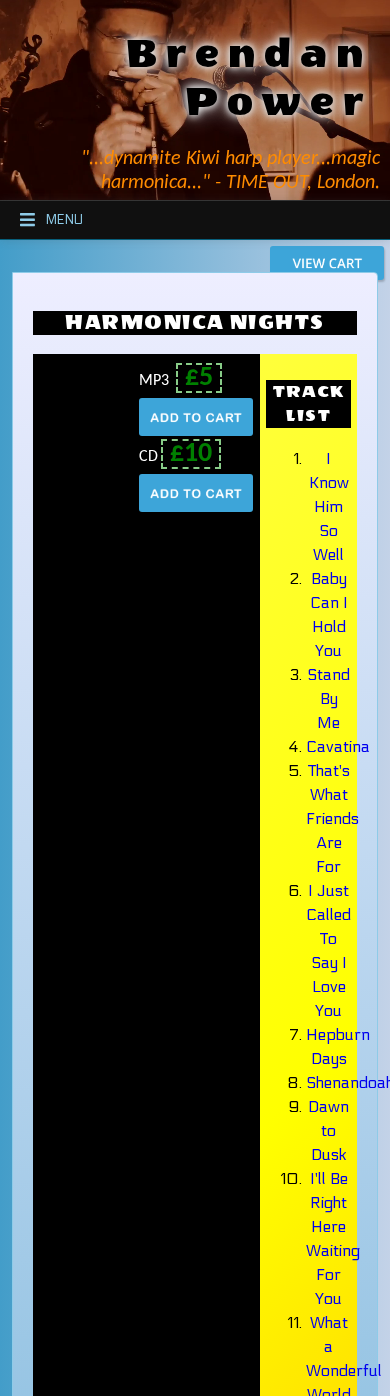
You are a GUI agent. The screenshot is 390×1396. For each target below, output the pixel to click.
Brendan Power (249, 78)
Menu (64, 220)
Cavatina (338, 746)
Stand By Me (328, 698)
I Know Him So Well (329, 506)
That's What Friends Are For (332, 818)
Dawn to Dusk (328, 1130)
